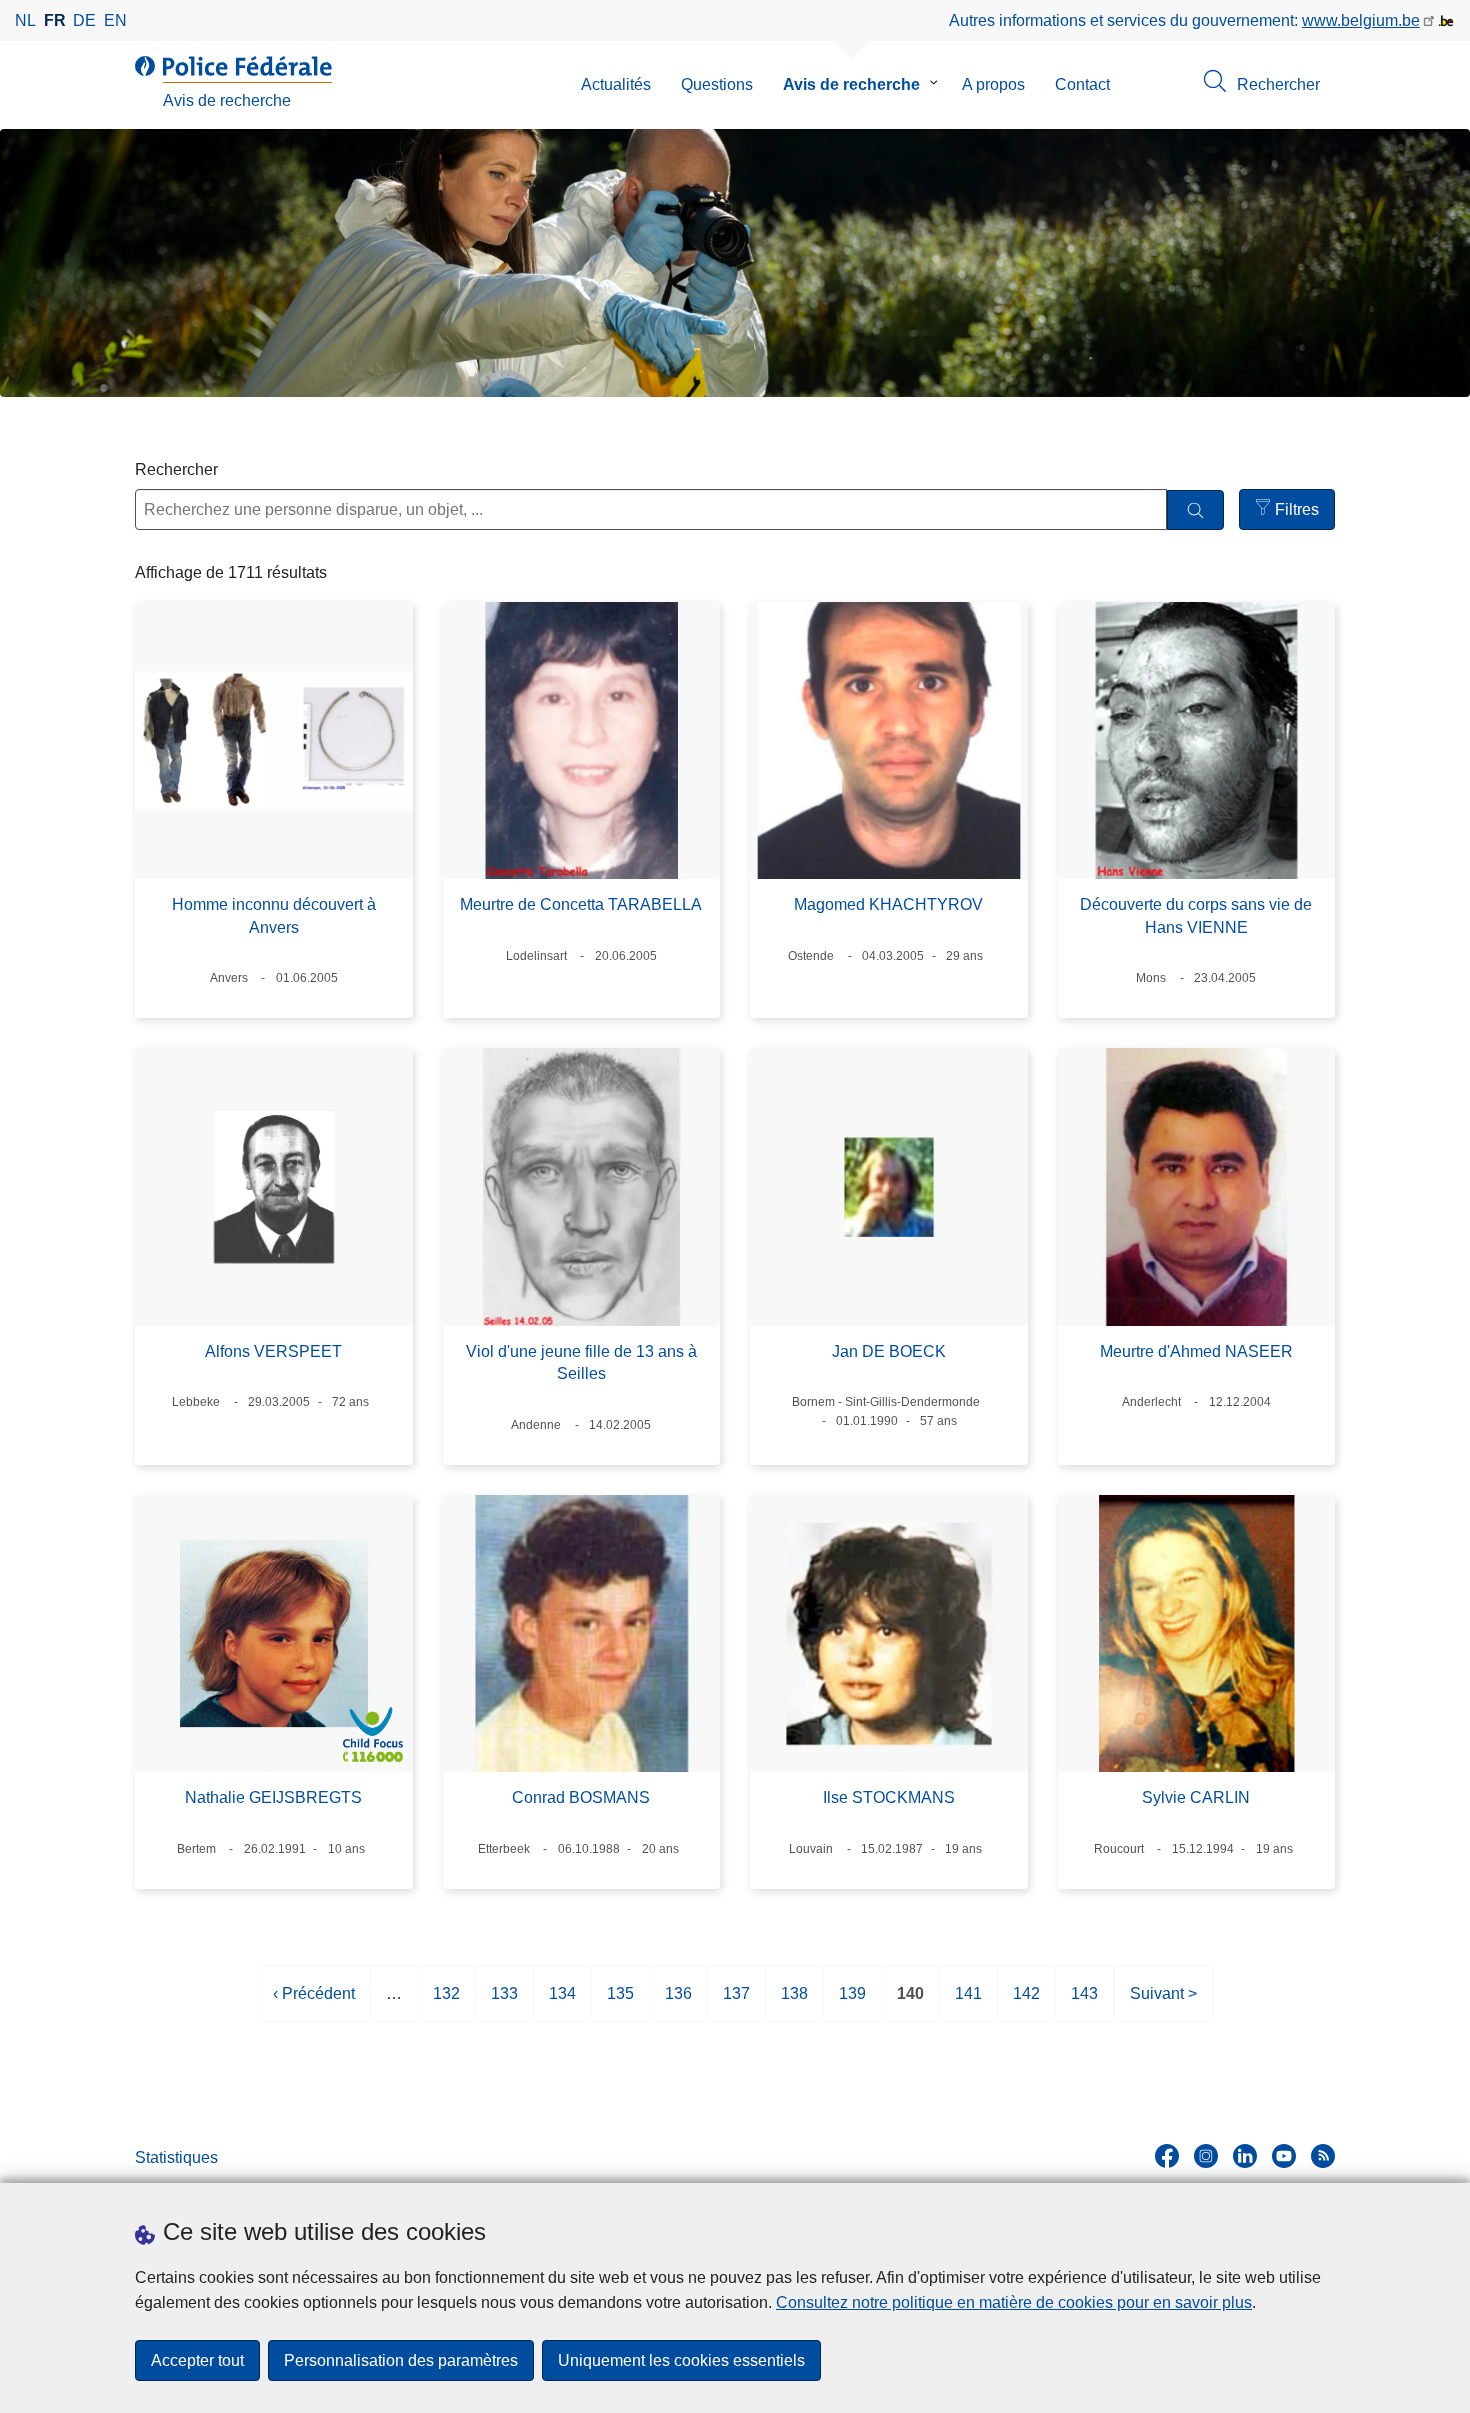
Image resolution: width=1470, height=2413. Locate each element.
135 (620, 2003)
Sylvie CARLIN (1196, 1797)
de (84, 20)
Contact (1082, 84)
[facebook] (1167, 2156)
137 (736, 2003)
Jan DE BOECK (889, 1351)
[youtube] (1284, 2156)
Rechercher (176, 469)
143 (1084, 2003)
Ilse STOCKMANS (889, 1797)
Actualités (616, 84)
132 (446, 2003)
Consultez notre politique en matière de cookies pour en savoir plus (1014, 2302)
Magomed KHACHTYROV (888, 904)
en (115, 20)
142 (1026, 2003)
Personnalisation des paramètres (401, 2360)
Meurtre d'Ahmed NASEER (1196, 1351)
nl (25, 20)
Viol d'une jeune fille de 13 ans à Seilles (581, 1362)
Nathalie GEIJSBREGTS (273, 1797)
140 (910, 2003)
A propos (993, 84)
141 (968, 2003)
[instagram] (1206, 2156)
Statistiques (176, 2157)
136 (678, 2003)
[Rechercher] (1195, 510)
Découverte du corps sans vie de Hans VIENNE (1196, 915)
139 (852, 2003)
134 (562, 2003)
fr (55, 20)
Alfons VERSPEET (273, 1351)
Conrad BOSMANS (581, 1797)
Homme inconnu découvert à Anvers (274, 915)
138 (794, 2003)
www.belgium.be (1361, 20)
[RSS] (1323, 2156)
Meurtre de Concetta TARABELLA (581, 904)
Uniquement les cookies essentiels (681, 2360)
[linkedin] (1245, 2156)
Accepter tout (197, 2360)
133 (504, 2003)
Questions (717, 84)
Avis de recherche (851, 84)
